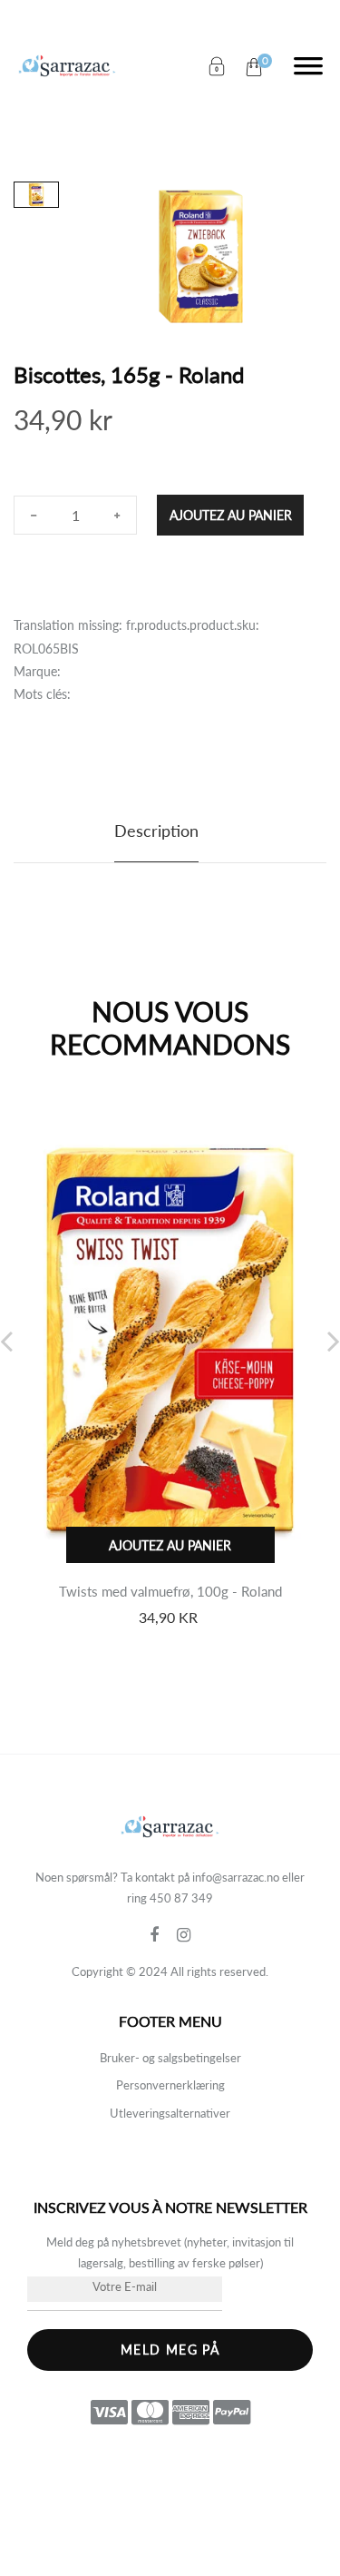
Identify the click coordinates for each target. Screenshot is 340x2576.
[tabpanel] (201, 256)
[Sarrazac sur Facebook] (163, 1935)
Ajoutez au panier (231, 515)
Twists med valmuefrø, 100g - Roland (170, 1591)
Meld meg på (170, 2350)
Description (156, 831)
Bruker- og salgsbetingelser (170, 2058)
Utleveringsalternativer (170, 2113)
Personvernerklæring (170, 2085)
